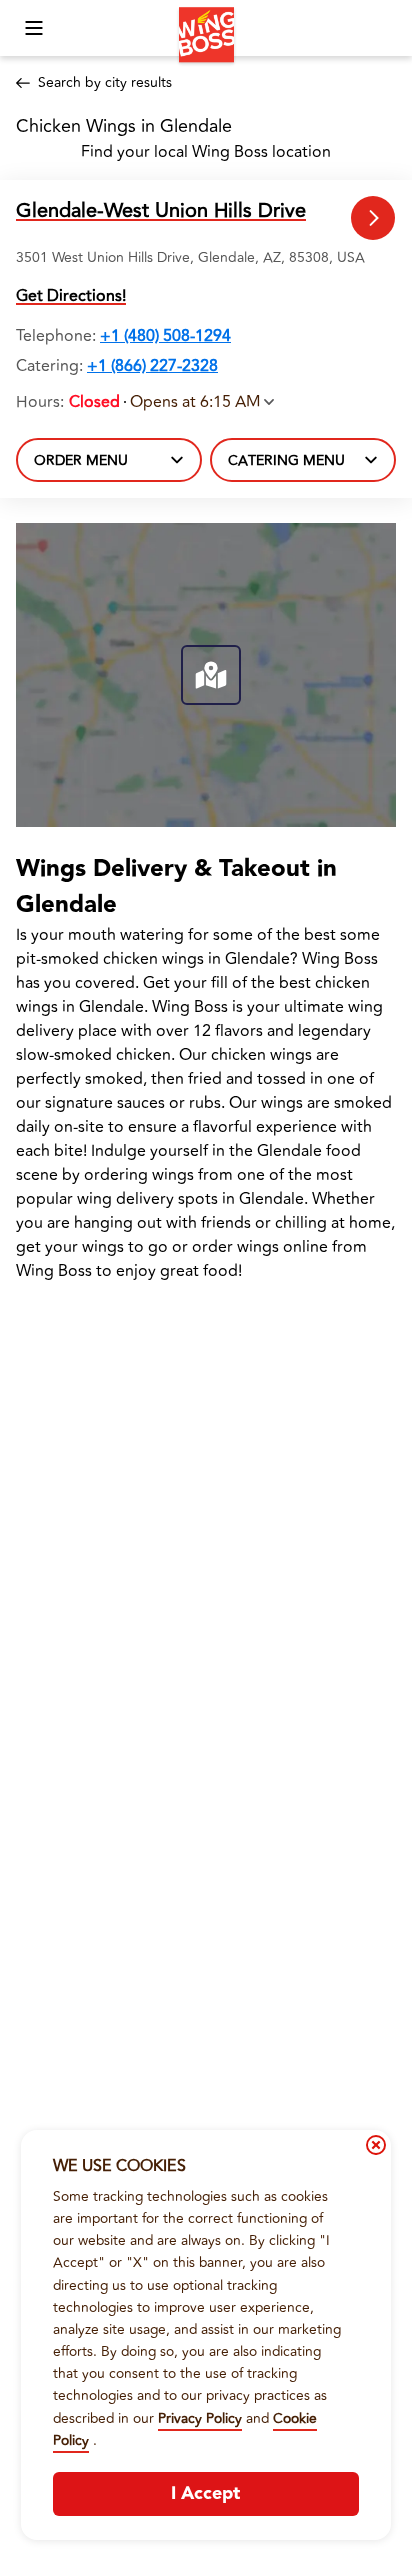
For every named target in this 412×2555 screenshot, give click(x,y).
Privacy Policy (200, 2418)
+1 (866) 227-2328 (152, 366)
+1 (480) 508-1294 (165, 336)
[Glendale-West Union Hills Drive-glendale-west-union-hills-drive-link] (373, 218)
